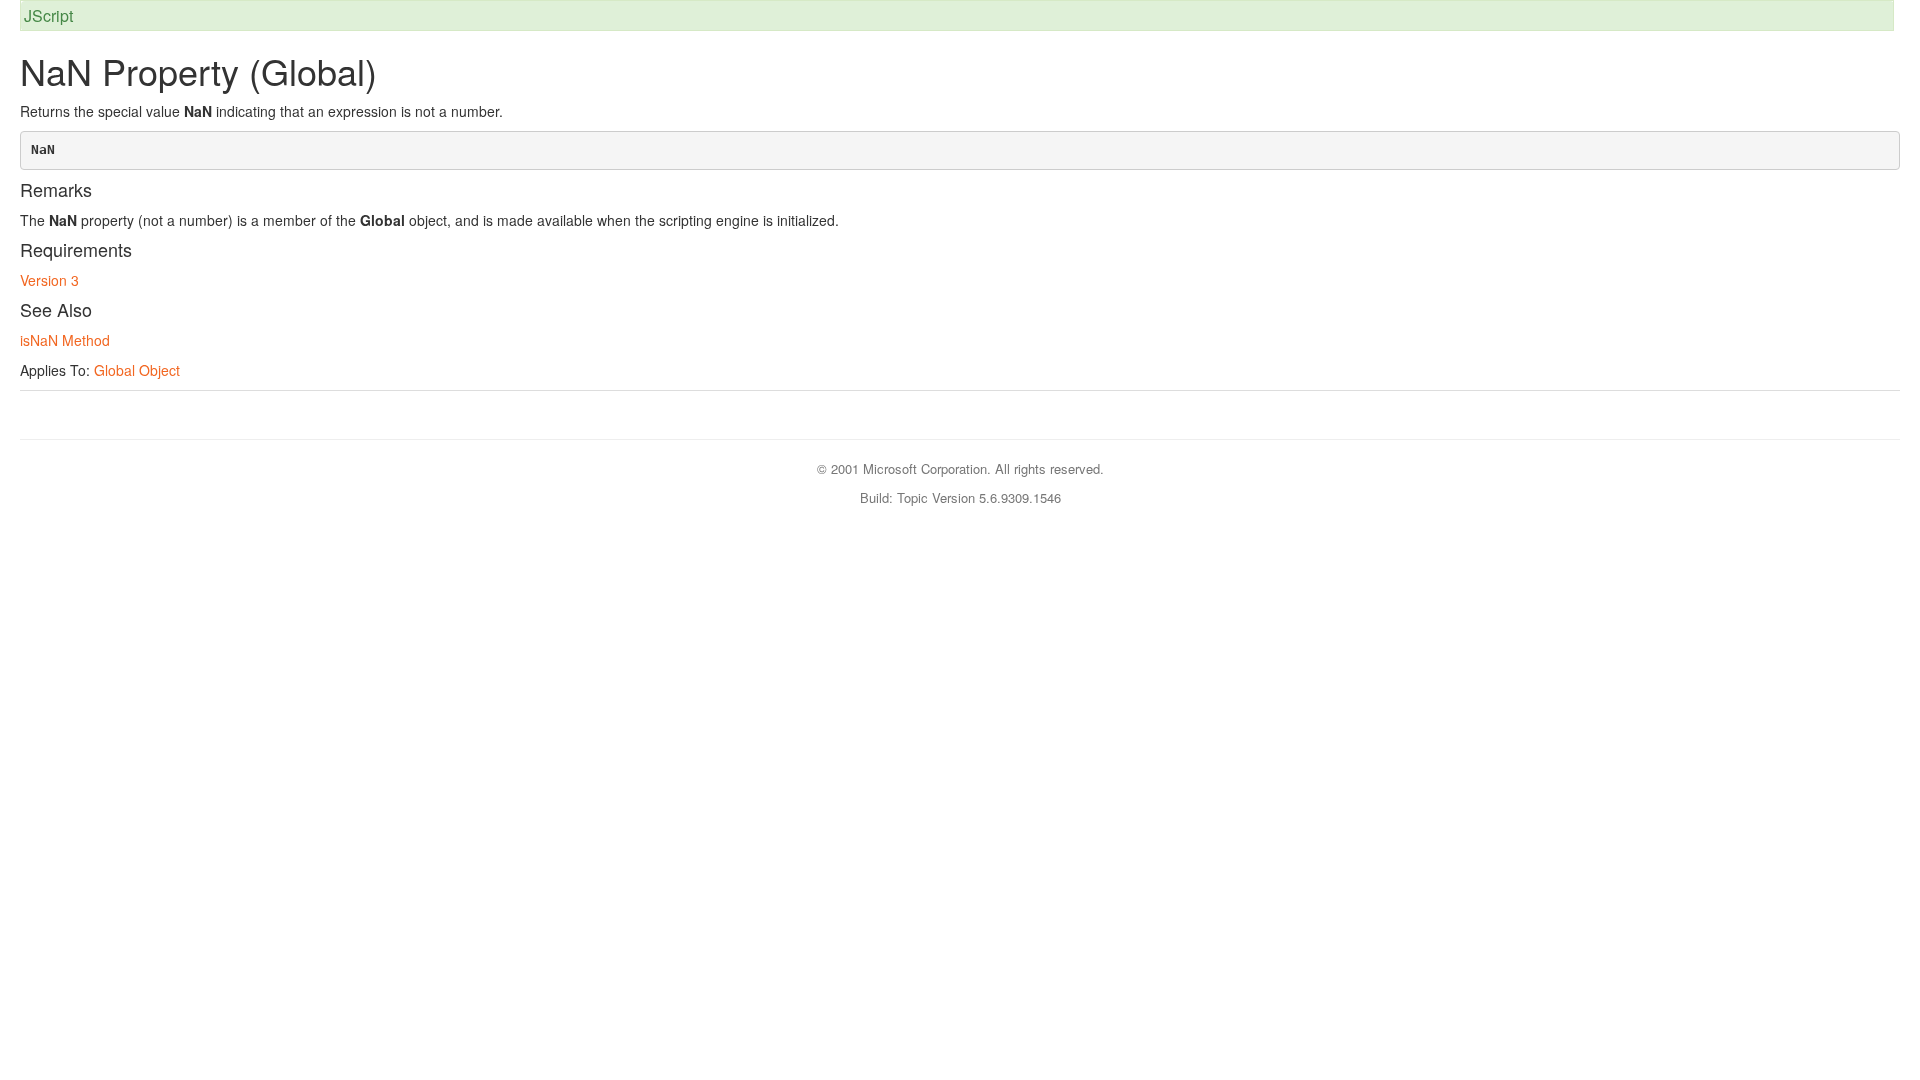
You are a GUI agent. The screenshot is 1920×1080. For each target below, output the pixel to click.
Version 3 (49, 280)
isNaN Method (65, 340)
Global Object (137, 370)
